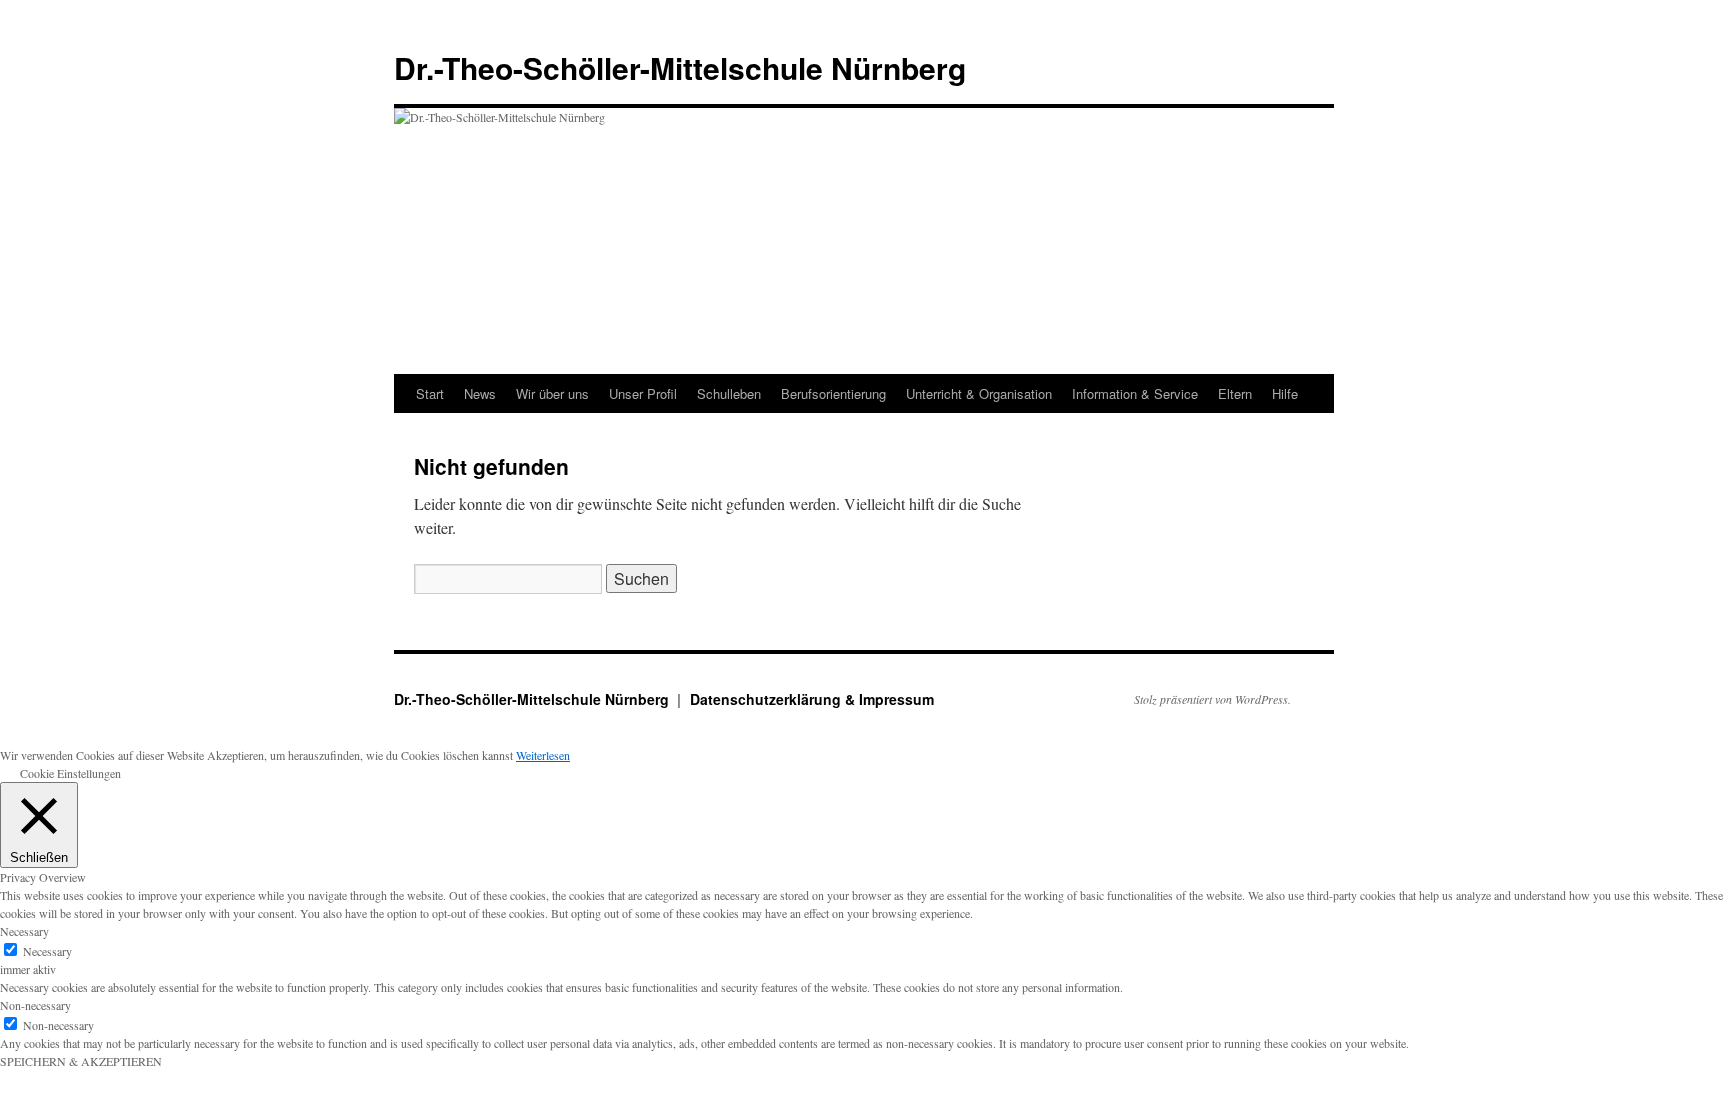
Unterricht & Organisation (979, 393)
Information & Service (1135, 393)
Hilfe (1285, 393)
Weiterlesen (543, 755)
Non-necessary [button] (35, 1005)
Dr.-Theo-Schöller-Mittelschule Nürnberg (680, 67)
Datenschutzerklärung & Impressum (812, 699)
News (480, 393)
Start (430, 393)
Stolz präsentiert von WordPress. (1212, 699)
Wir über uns (552, 393)
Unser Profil (643, 393)
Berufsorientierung (833, 393)
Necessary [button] (24, 931)
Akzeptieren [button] (235, 755)
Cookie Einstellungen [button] (70, 773)
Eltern (1235, 393)
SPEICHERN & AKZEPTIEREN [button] (81, 1061)
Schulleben (729, 393)
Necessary (47, 951)
